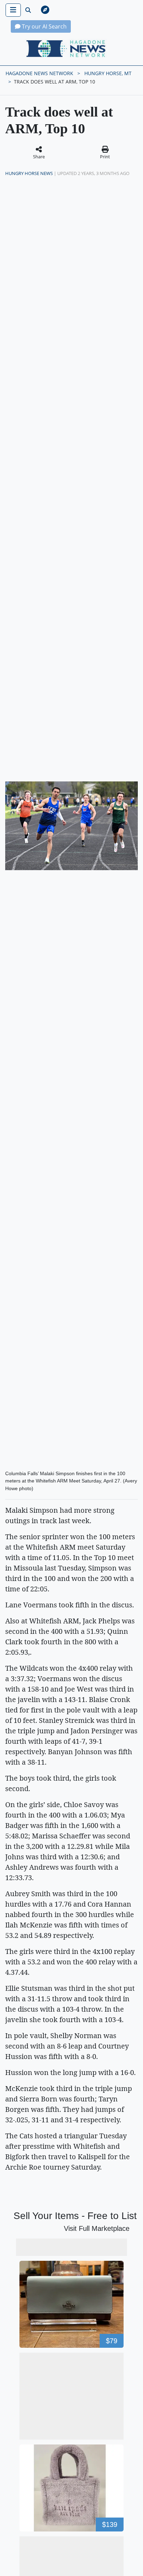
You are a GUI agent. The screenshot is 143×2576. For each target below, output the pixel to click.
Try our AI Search (44, 26)
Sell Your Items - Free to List (75, 2216)
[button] (76, 10)
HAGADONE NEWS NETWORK (39, 73)
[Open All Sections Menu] (13, 10)
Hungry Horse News (29, 173)
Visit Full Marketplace (97, 2228)
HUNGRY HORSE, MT (108, 73)
